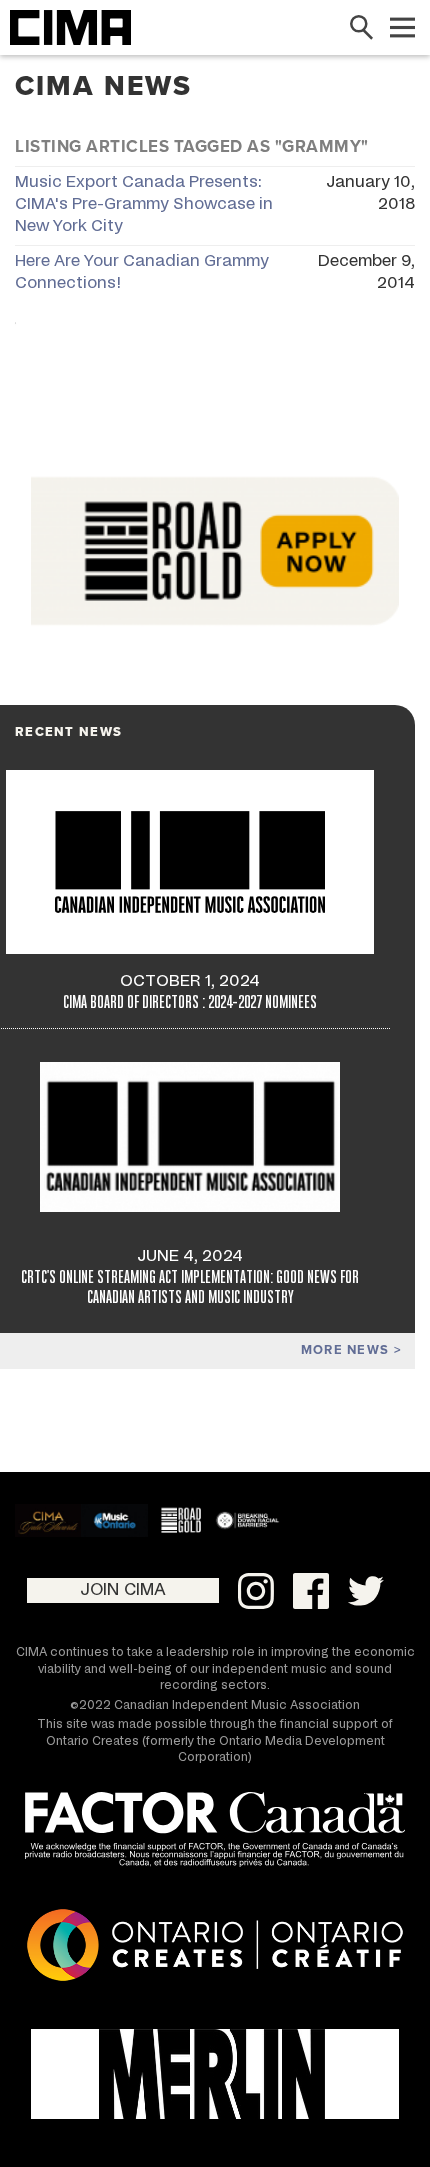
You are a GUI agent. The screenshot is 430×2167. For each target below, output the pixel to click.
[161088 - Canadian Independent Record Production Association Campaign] (215, 2074)
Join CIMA (123, 1590)
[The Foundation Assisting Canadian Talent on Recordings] (215, 1833)
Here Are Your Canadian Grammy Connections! (142, 272)
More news (347, 1350)
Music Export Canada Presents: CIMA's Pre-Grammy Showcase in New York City (144, 204)
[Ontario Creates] (215, 1948)
